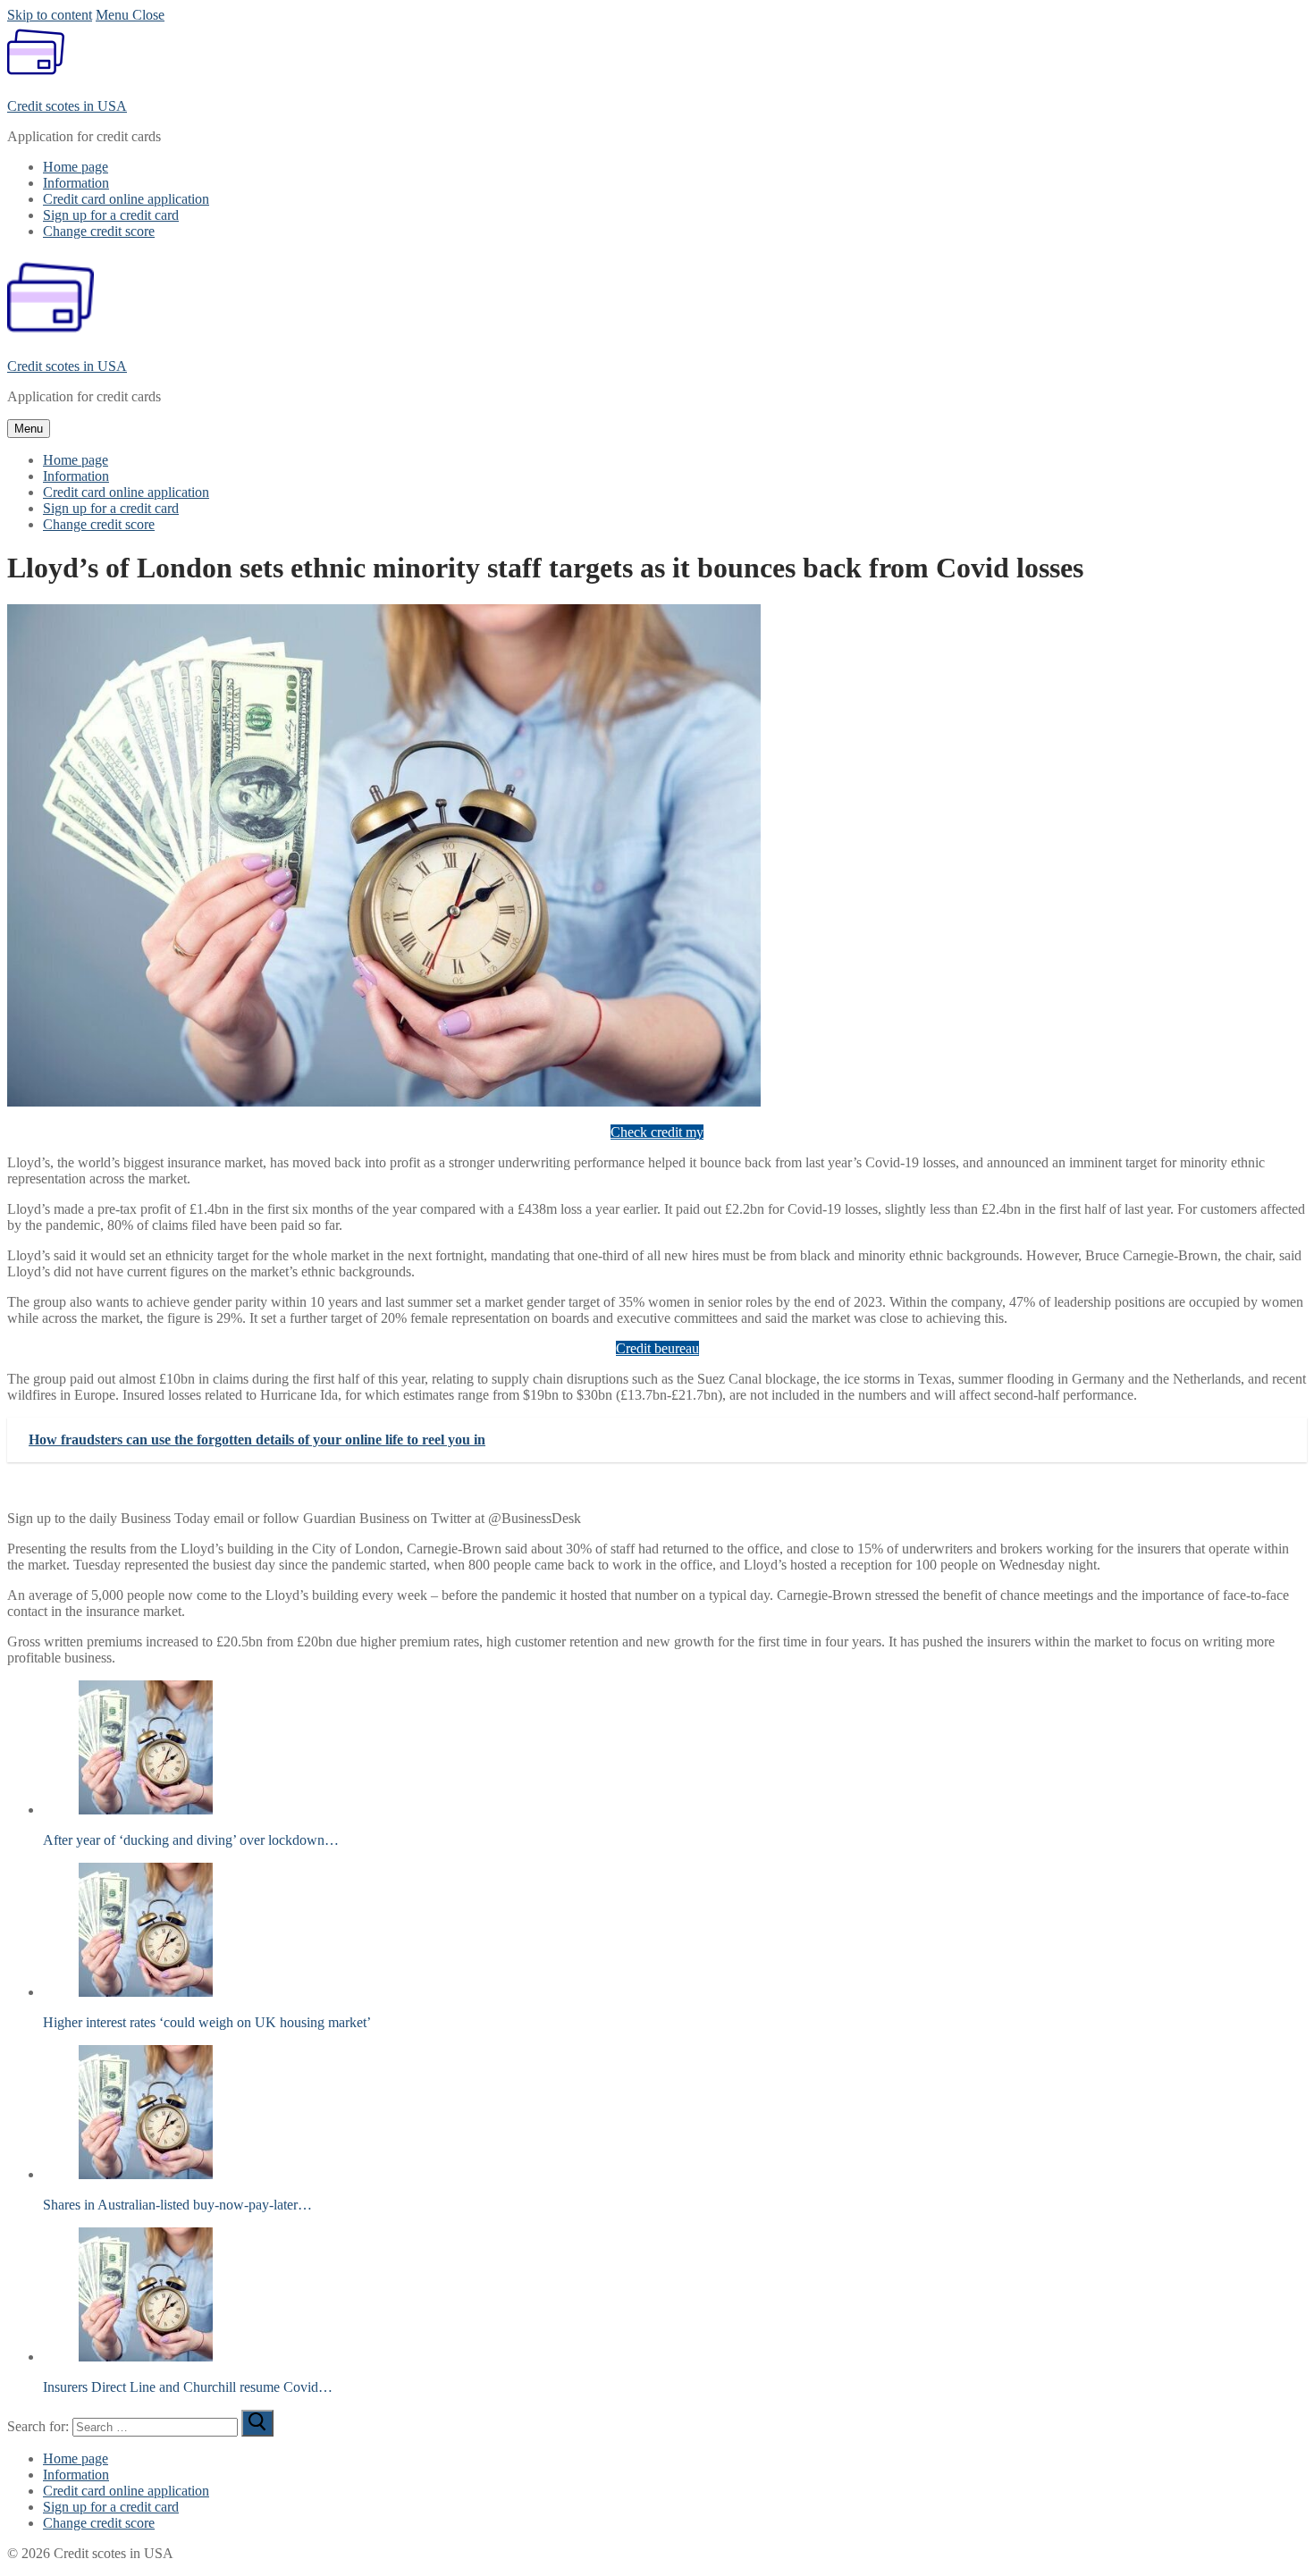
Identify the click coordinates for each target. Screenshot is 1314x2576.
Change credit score (99, 2523)
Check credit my (657, 1132)
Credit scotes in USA (67, 106)
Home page (76, 2458)
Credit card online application (126, 2491)
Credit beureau (657, 1348)
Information (76, 2475)
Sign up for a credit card (111, 2507)
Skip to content (50, 15)
